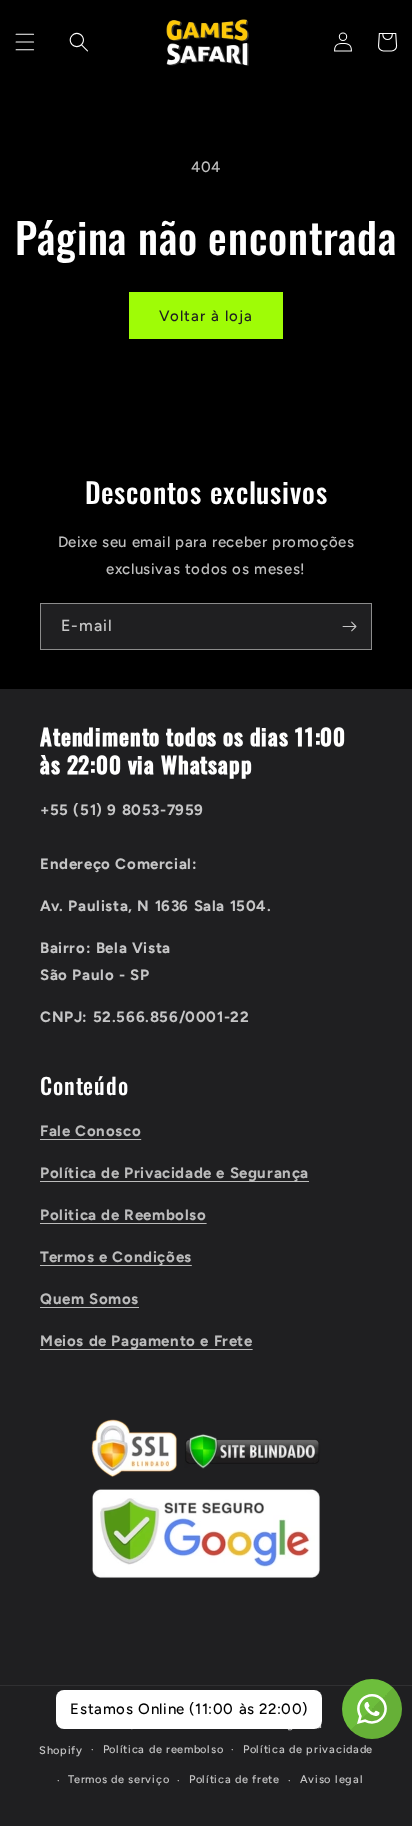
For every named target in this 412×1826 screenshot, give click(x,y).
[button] (25, 42)
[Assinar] (349, 626)
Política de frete (234, 1779)
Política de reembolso (163, 1749)
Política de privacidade (308, 1749)
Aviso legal (332, 1779)
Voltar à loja (206, 316)
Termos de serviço (118, 1779)
